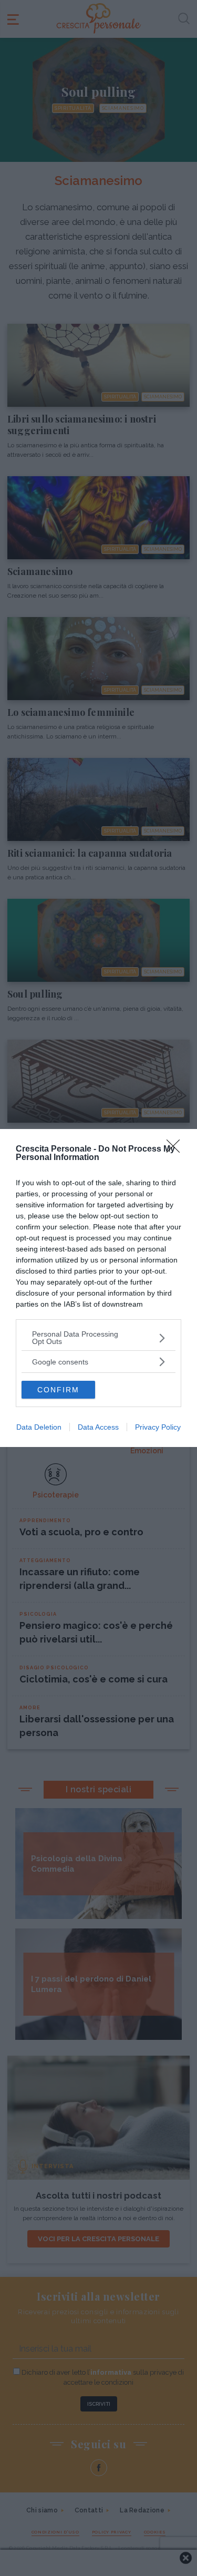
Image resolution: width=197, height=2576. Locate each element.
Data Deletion (39, 1427)
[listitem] (98, 1338)
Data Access (98, 1427)
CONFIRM (58, 1390)
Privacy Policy (158, 1427)
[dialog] (98, 1288)
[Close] (177, 1150)
